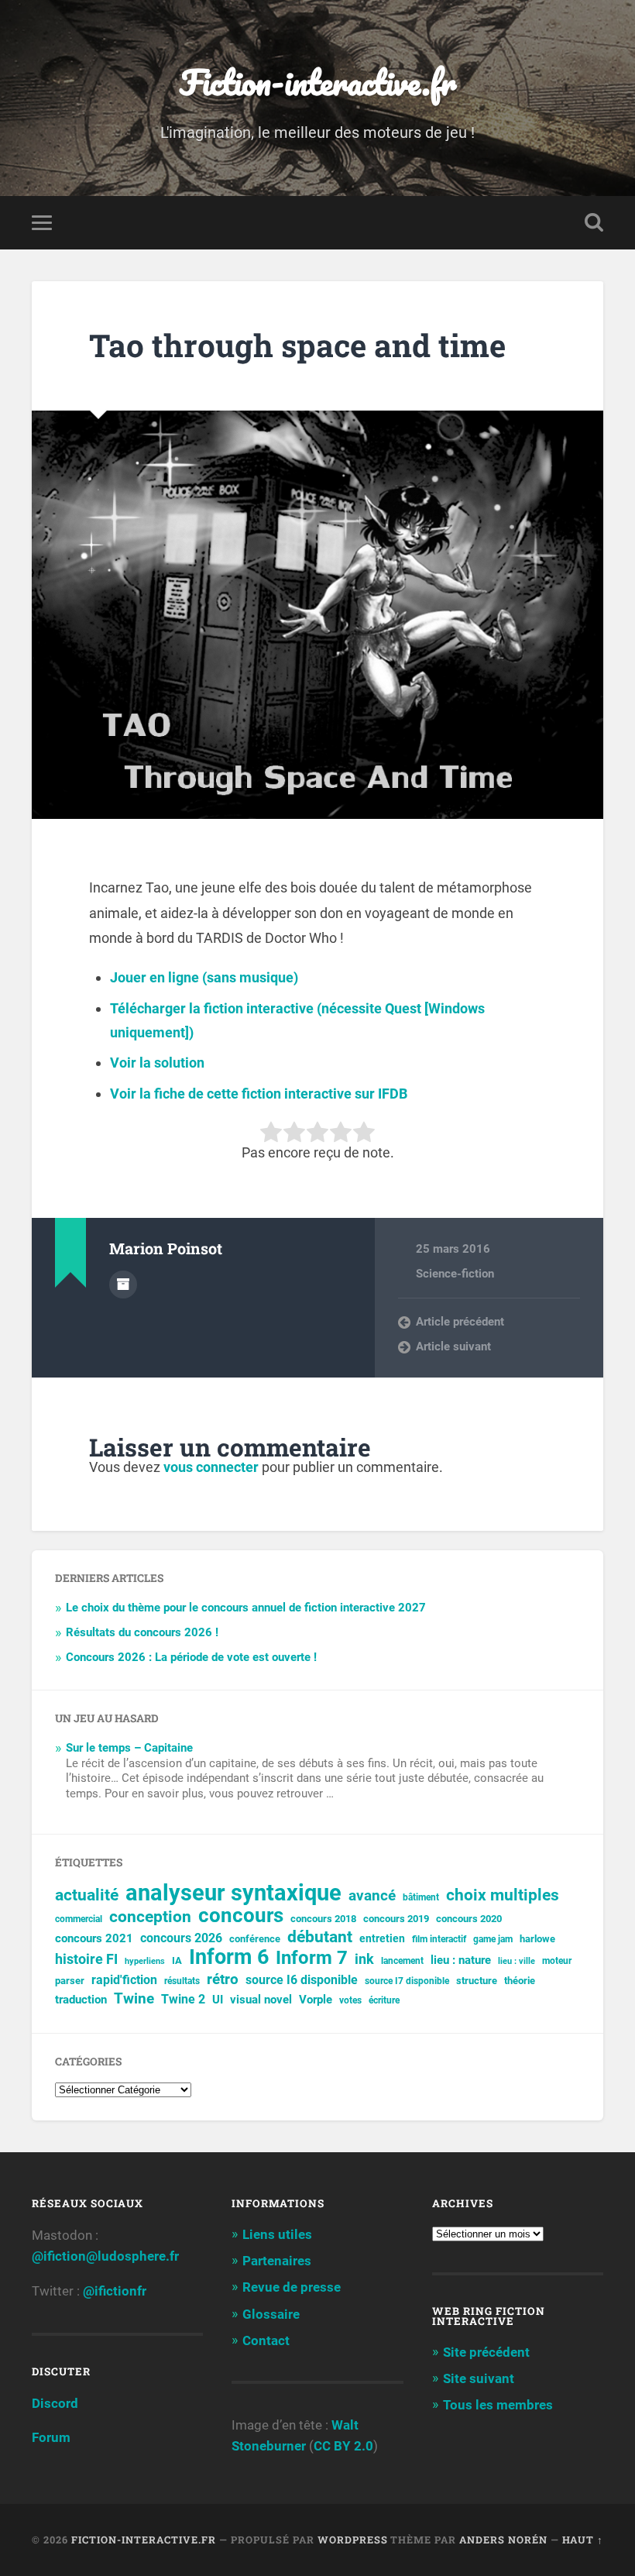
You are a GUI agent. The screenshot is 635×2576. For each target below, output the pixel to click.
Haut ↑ (583, 2540)
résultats (182, 1981)
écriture (384, 2000)
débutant (320, 1937)
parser (70, 1981)
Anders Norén (503, 2540)
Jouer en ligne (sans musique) (204, 977)
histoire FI (86, 1959)
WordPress (353, 2540)
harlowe (537, 1939)
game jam (493, 1939)
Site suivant (479, 2378)
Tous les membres (498, 2405)
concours (241, 1916)
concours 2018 (323, 1919)
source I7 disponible (407, 1981)
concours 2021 (94, 1938)
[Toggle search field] (594, 222)
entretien (382, 1938)
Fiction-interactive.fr (318, 82)
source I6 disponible (302, 1980)
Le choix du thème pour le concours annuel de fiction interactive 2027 (246, 1608)
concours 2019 (396, 1919)
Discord (55, 2403)
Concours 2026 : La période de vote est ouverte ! (191, 1657)
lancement (402, 1961)
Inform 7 (312, 1958)
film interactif (439, 1939)
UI (218, 2000)
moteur (557, 1961)
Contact (266, 2340)
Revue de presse (292, 2287)
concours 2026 (181, 1938)
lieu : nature (461, 1960)
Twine (134, 1999)
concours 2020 (469, 1919)
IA (177, 1960)
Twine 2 (183, 2000)
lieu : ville (517, 1961)
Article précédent (460, 1322)
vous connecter (211, 1467)
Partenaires (277, 2261)
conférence (255, 1939)
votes (350, 2000)
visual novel (261, 2000)
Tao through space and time (297, 345)
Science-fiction (455, 1274)
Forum (51, 2437)
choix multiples (503, 1895)
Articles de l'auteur (123, 1285)
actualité (87, 1895)
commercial (79, 1919)
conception (150, 1917)
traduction (81, 2000)
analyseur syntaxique (233, 1893)
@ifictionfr (115, 2291)
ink (364, 1959)
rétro (223, 1979)
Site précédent (486, 2352)
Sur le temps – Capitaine (129, 1748)
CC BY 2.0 (343, 2446)
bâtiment (421, 1897)
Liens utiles (277, 2234)
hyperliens (145, 1961)
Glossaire (271, 2314)
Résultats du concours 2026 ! (142, 1632)
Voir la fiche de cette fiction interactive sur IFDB (259, 1094)
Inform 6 (229, 1957)
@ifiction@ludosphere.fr (105, 2256)
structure (477, 1981)
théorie (520, 1981)
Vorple (316, 2000)
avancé (372, 1896)
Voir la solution (157, 1063)
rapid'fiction (124, 1980)
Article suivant (453, 1346)
